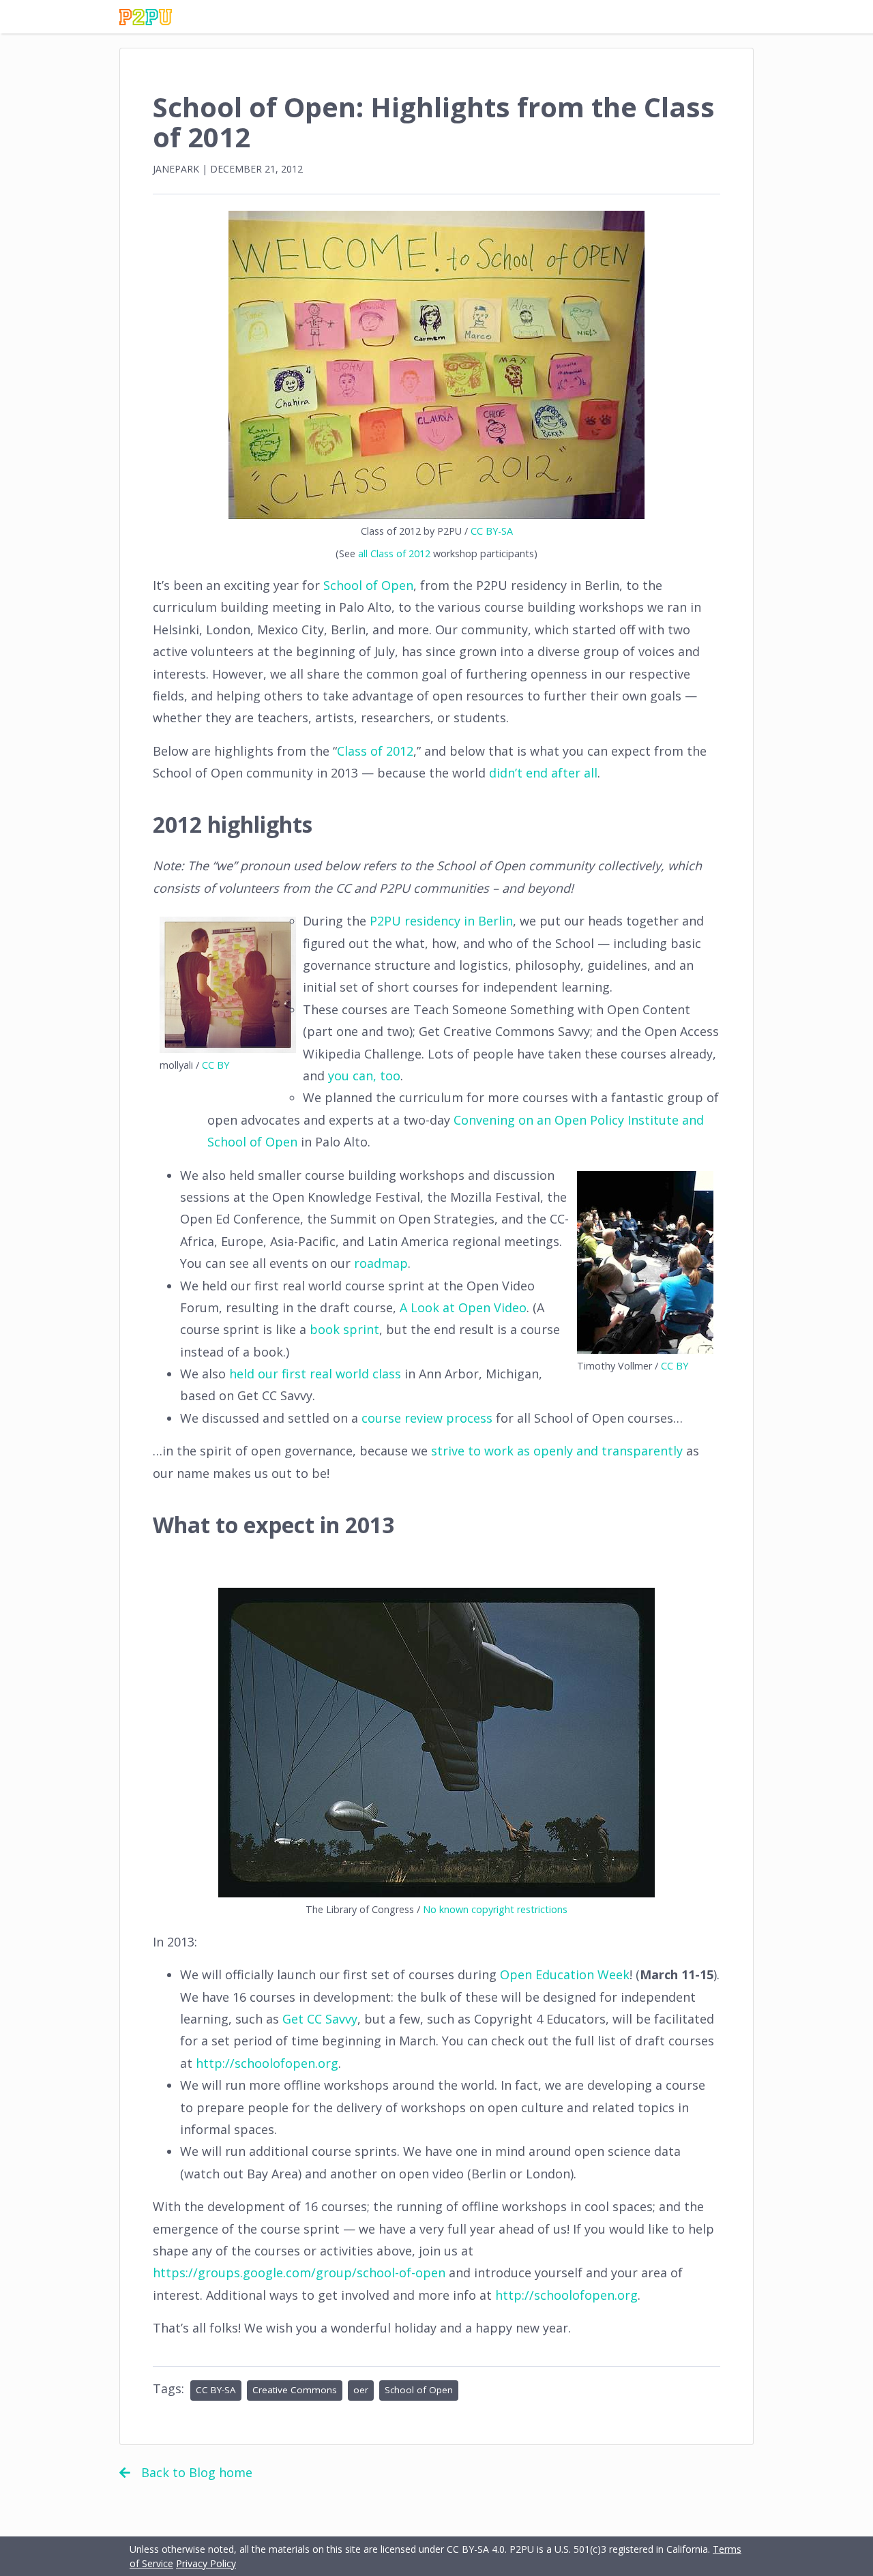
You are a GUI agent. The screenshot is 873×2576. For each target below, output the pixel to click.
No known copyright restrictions (495, 1909)
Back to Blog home (197, 2472)
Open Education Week (565, 1974)
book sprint (344, 1329)
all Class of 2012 (394, 553)
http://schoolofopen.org (267, 2063)
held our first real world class (315, 1374)
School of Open (368, 585)
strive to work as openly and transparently (557, 1451)
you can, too (364, 1076)
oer (361, 2390)
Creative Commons (295, 2390)
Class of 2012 (375, 751)
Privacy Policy (206, 2563)
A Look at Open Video (463, 1307)
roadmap (381, 1263)
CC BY (216, 1065)
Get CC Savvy (320, 2019)
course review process (427, 1418)
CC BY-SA (492, 531)
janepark (176, 169)
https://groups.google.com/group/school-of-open (299, 2272)
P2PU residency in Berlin (441, 921)
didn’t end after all (543, 773)
